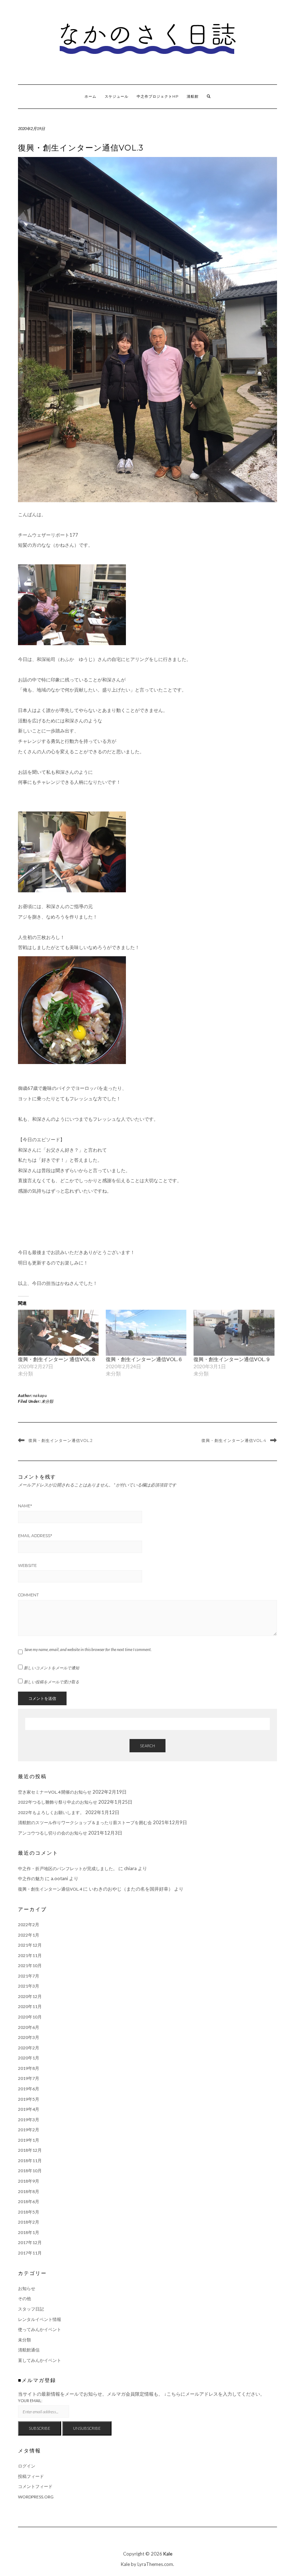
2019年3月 (29, 2120)
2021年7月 (29, 1976)
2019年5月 (29, 2099)
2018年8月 (29, 2191)
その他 (24, 2298)
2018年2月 (29, 2222)
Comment (28, 1595)
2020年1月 (29, 2058)
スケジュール (117, 96)
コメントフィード (35, 2486)
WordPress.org (36, 2497)
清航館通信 (29, 2350)
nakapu (40, 1395)
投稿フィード (31, 2476)
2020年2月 (29, 2048)
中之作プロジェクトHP (158, 96)
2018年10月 (30, 2171)
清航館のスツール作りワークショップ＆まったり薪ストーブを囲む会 (85, 1823)
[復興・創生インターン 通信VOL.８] (58, 1333)
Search (147, 1746)
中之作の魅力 (31, 1879)
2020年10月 (30, 2017)
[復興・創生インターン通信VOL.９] (234, 1333)
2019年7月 (29, 2078)
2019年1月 (29, 2140)
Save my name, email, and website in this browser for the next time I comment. (88, 1649)
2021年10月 (30, 1965)
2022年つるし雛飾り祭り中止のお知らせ (58, 1802)
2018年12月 (30, 2150)
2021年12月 (30, 1945)
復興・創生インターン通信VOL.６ (144, 1359)
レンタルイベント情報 (40, 2319)
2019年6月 (29, 2089)
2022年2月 (29, 1925)
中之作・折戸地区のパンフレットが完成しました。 (68, 1869)
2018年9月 (29, 2181)
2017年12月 (30, 2242)
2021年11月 (30, 1955)
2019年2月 (29, 2130)
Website (27, 1566)
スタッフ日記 (31, 2309)
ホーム (90, 96)
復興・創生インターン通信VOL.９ (232, 1359)
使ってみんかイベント (40, 2329)
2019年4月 (29, 2109)
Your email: (30, 2401)
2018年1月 (29, 2232)
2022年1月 (29, 1935)
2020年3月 (29, 2037)
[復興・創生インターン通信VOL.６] (146, 1333)
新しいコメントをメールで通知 (51, 1668)
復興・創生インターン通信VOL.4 (234, 1440)
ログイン (27, 2466)
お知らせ (27, 2288)
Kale (168, 2554)
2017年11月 (30, 2253)
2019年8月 (29, 2068)
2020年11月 (30, 2006)
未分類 (47, 1401)
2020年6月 (29, 2027)
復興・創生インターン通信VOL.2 (61, 1440)
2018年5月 (29, 2212)
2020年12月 (30, 1996)
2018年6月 (29, 2202)
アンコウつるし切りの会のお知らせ (53, 1833)
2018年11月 (30, 2161)
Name (25, 1506)
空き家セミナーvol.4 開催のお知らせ (55, 1792)
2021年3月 (29, 1986)
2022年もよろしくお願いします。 (51, 1812)
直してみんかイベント (40, 2360)
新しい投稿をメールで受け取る (51, 1682)
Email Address (35, 1536)
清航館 (193, 96)
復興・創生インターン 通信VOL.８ (57, 1359)
